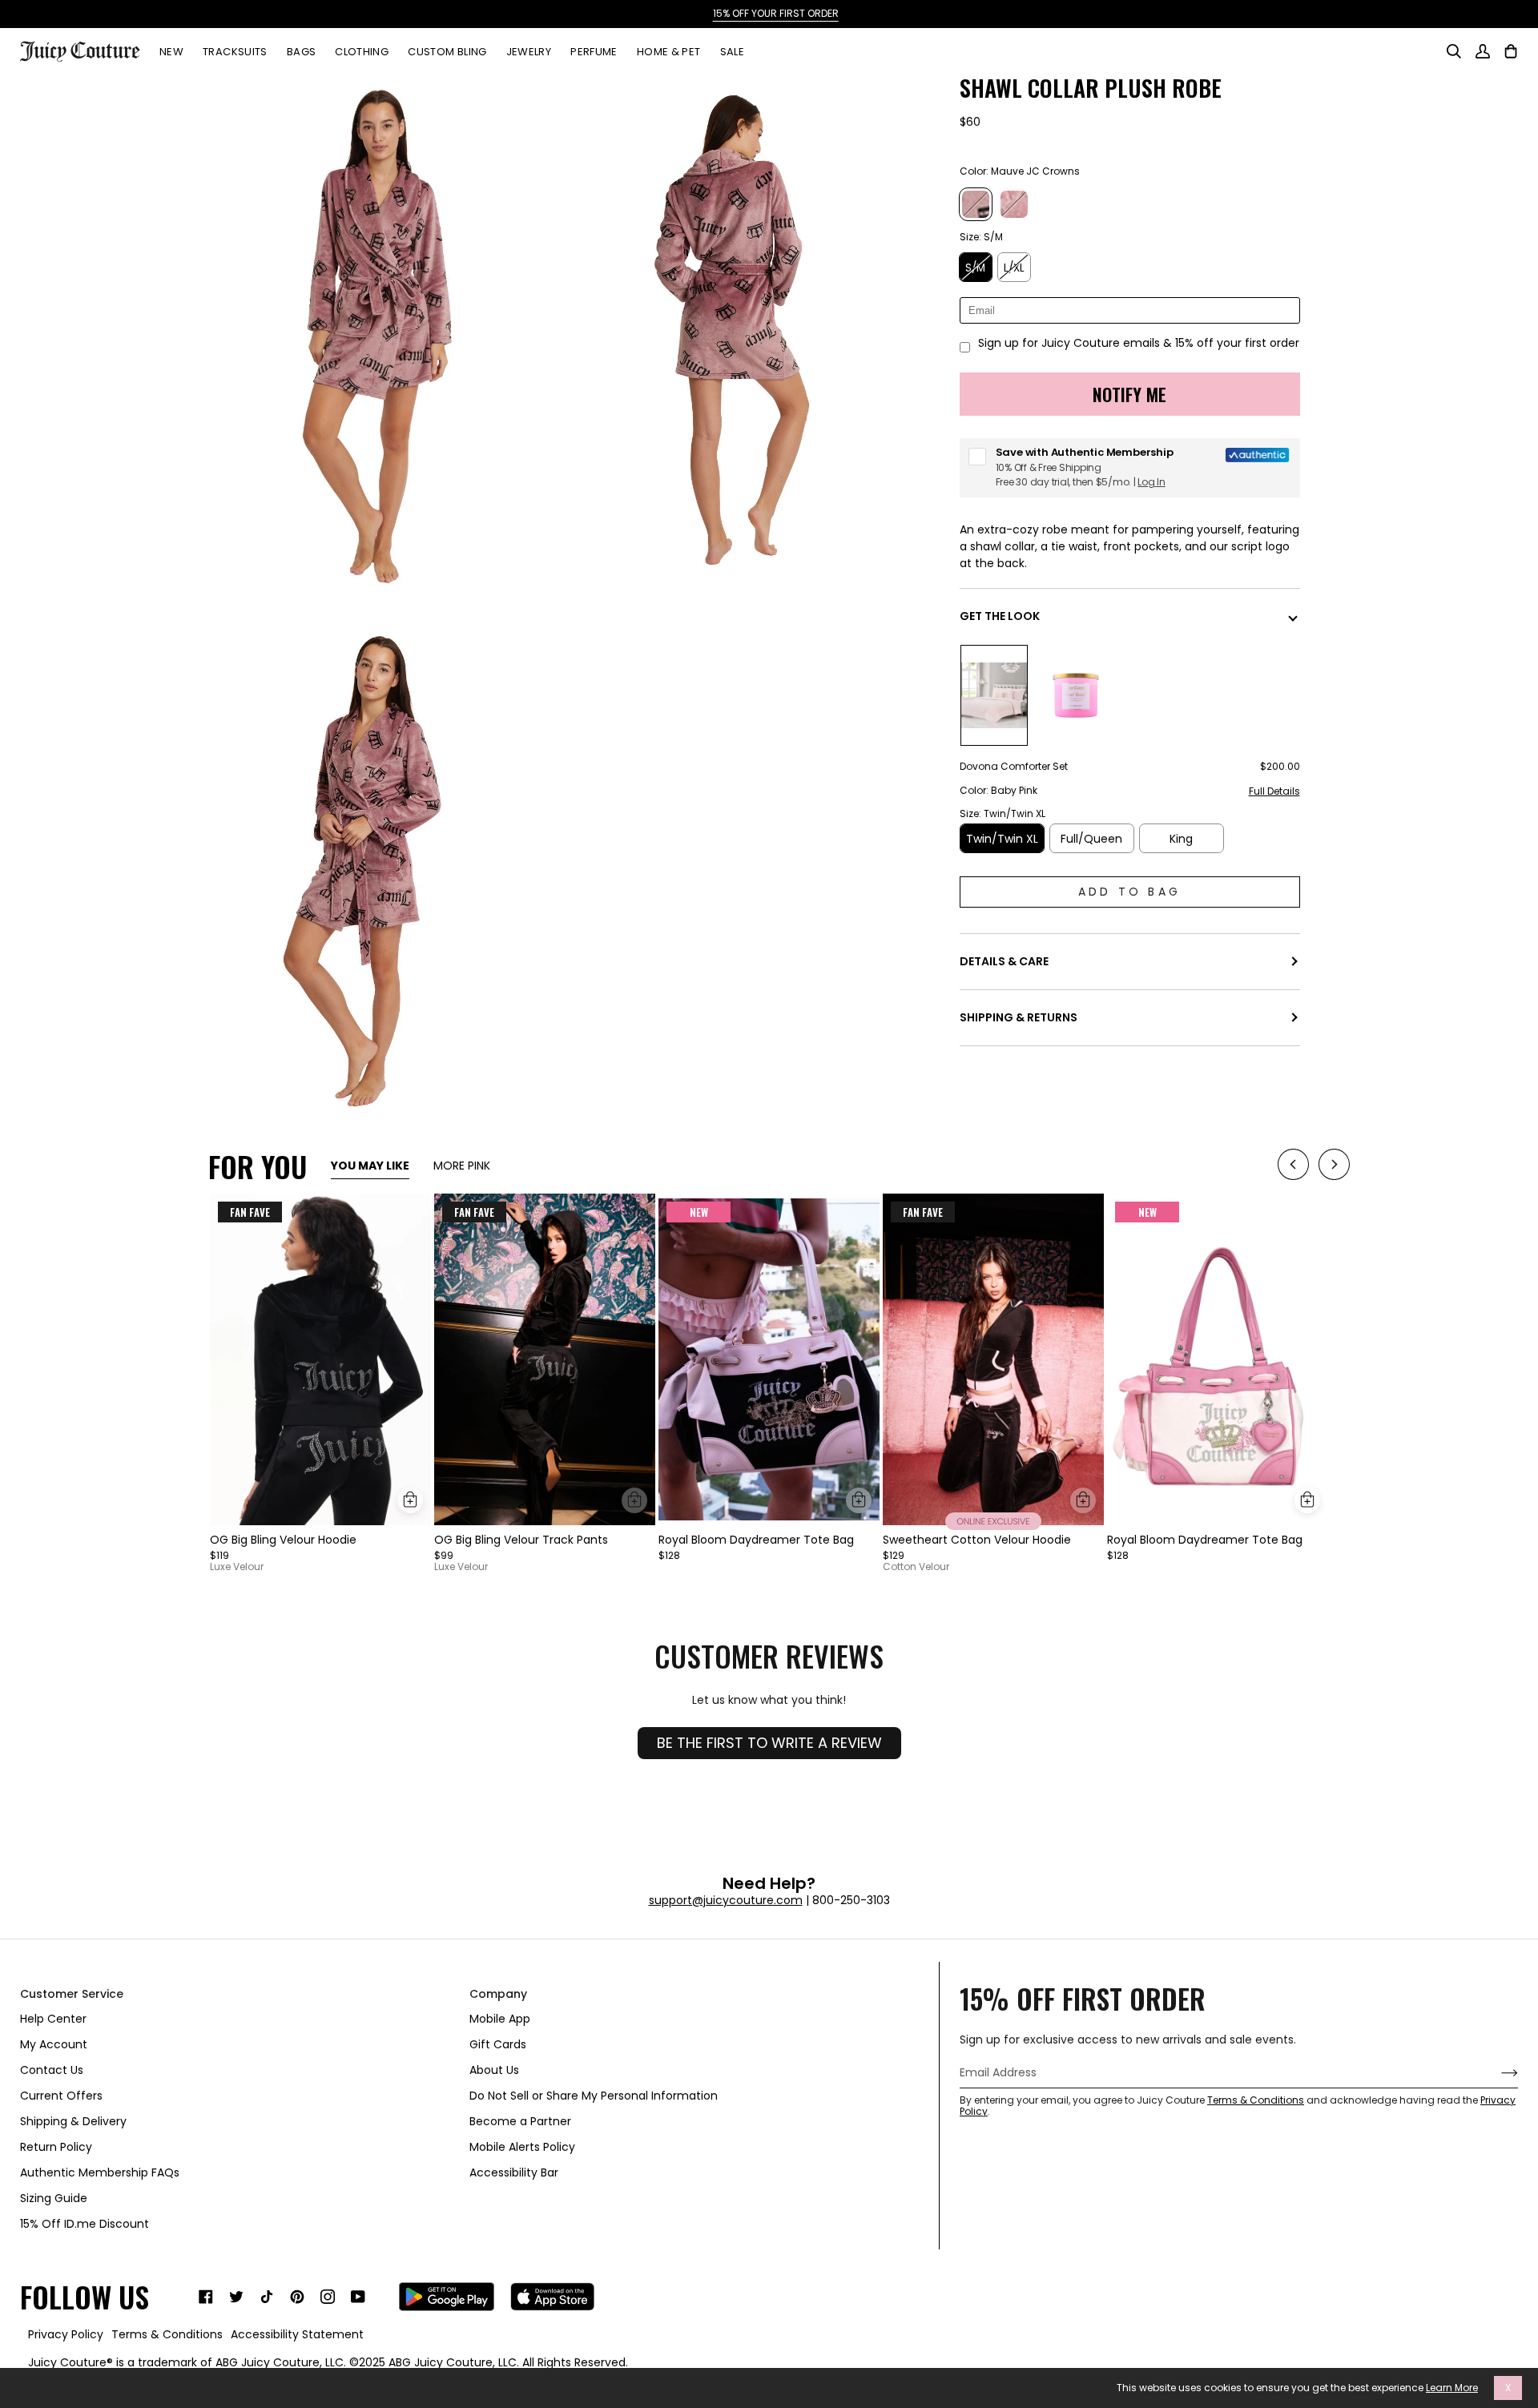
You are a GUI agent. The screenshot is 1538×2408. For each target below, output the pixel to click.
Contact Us (52, 2070)
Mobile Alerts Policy (522, 2147)
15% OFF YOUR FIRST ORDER (769, 13)
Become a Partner (520, 2121)
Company (498, 1994)
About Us (494, 2070)
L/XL (1014, 268)
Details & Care (1004, 961)
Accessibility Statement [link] (297, 2334)
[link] (206, 2297)
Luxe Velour (237, 1567)
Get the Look (1000, 616)
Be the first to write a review (769, 1743)
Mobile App (500, 2019)
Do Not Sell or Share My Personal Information (594, 2096)
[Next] (1334, 1167)
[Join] (1497, 2073)
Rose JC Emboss (1014, 204)
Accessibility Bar (514, 2172)
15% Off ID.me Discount (85, 2224)
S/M (975, 268)
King (1181, 839)
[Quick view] (410, 1500)
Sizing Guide (54, 2198)
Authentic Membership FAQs (100, 2172)
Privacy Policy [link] (66, 2334)
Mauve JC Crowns (976, 204)
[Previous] (1293, 1167)
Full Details (1274, 792)
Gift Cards (498, 2044)
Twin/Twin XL (1002, 839)
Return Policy (56, 2147)
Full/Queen (1091, 839)
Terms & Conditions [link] (167, 2334)
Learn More (1452, 2388)
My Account (54, 2044)
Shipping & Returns (1019, 1017)
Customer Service (72, 1994)
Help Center (53, 2019)
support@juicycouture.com (726, 1900)
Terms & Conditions (1256, 2100)
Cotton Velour (916, 1567)
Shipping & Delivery (73, 2121)
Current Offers (61, 2096)
